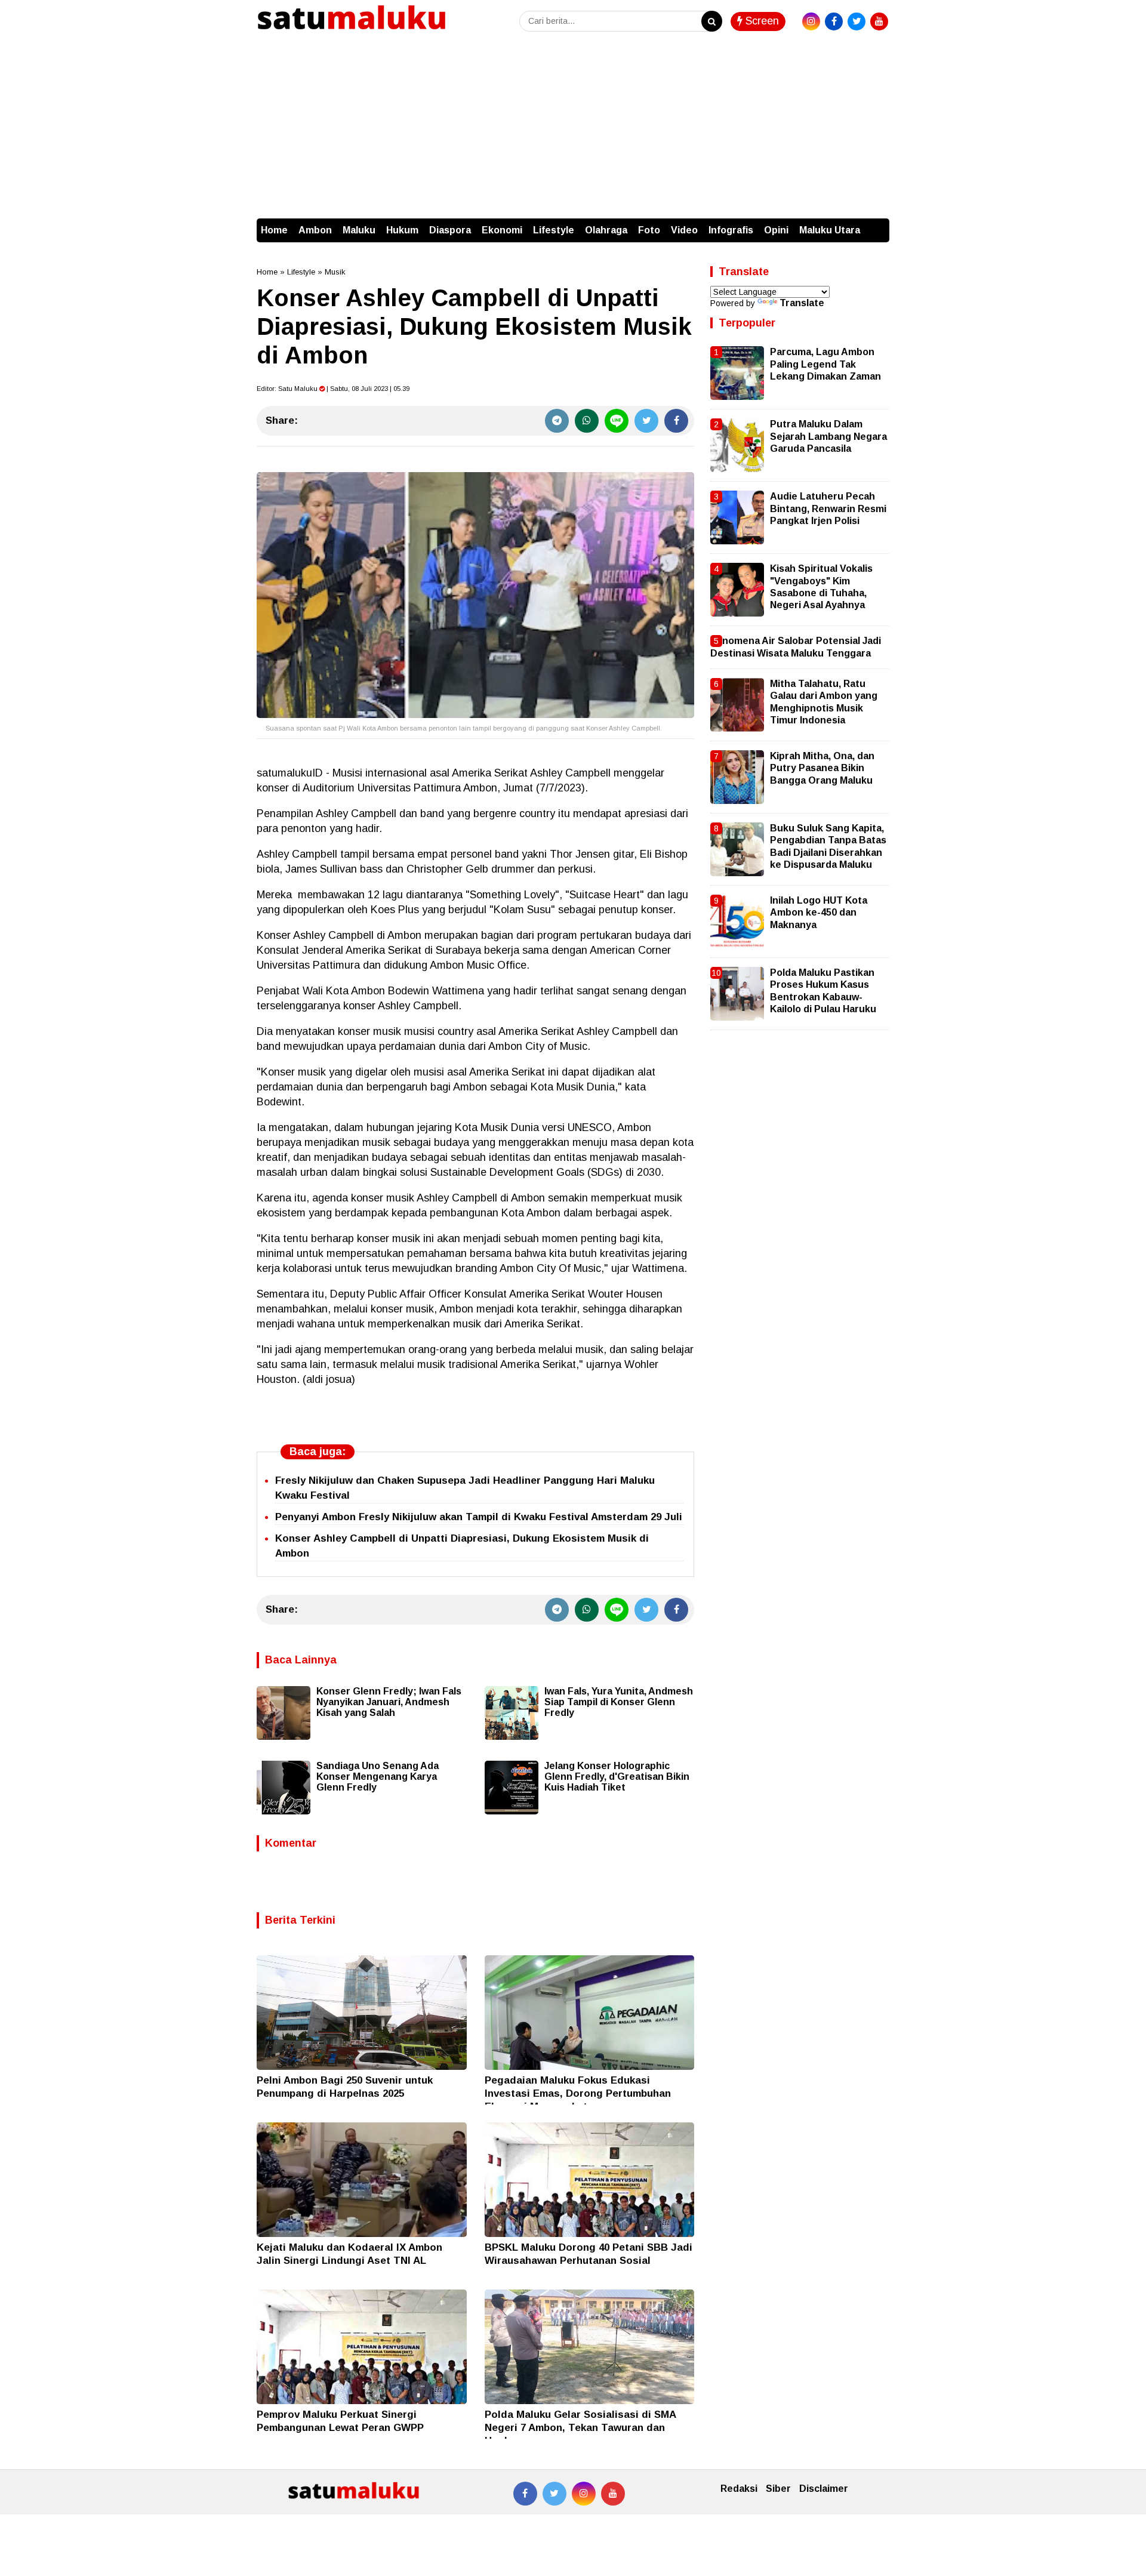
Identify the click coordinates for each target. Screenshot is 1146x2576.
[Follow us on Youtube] (613, 2494)
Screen (761, 21)
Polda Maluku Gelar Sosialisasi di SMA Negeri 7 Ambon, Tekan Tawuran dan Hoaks (580, 2428)
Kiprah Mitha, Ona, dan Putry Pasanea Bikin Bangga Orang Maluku (822, 768)
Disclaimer (824, 2489)
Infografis (731, 230)
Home (274, 230)
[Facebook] (676, 421)
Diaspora (450, 230)
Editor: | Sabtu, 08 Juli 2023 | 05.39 (333, 389)
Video (684, 230)
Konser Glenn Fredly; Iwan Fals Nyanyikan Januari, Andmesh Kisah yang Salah (389, 1702)
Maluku (359, 230)
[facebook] (834, 21)
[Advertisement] (573, 129)
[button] (877, 224)
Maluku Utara (830, 230)
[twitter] (857, 21)
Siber (778, 2489)
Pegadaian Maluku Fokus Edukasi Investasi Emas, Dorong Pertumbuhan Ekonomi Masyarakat (578, 2093)
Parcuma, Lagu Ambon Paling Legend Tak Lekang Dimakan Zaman (825, 364)
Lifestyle (554, 230)
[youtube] (879, 21)
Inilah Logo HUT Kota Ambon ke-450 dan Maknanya (819, 913)
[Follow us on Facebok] (525, 2494)
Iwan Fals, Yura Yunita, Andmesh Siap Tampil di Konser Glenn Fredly (619, 1702)
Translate (802, 303)
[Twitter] (646, 421)
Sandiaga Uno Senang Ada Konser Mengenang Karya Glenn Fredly (378, 1777)
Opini (776, 230)
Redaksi (739, 2489)
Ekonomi (502, 230)
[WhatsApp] (587, 421)
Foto (649, 230)
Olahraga (606, 230)
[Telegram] (557, 421)
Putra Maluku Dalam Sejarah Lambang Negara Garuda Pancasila (828, 436)
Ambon (315, 230)
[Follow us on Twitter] (554, 2494)
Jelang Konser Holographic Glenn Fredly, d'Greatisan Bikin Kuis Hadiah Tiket (617, 1777)
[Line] (617, 421)
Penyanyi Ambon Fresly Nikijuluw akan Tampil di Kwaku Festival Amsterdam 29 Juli (479, 1517)
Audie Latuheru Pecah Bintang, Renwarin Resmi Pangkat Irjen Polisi (828, 509)
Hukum (402, 230)
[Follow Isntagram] (584, 2494)
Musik (335, 272)
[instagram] (811, 21)
